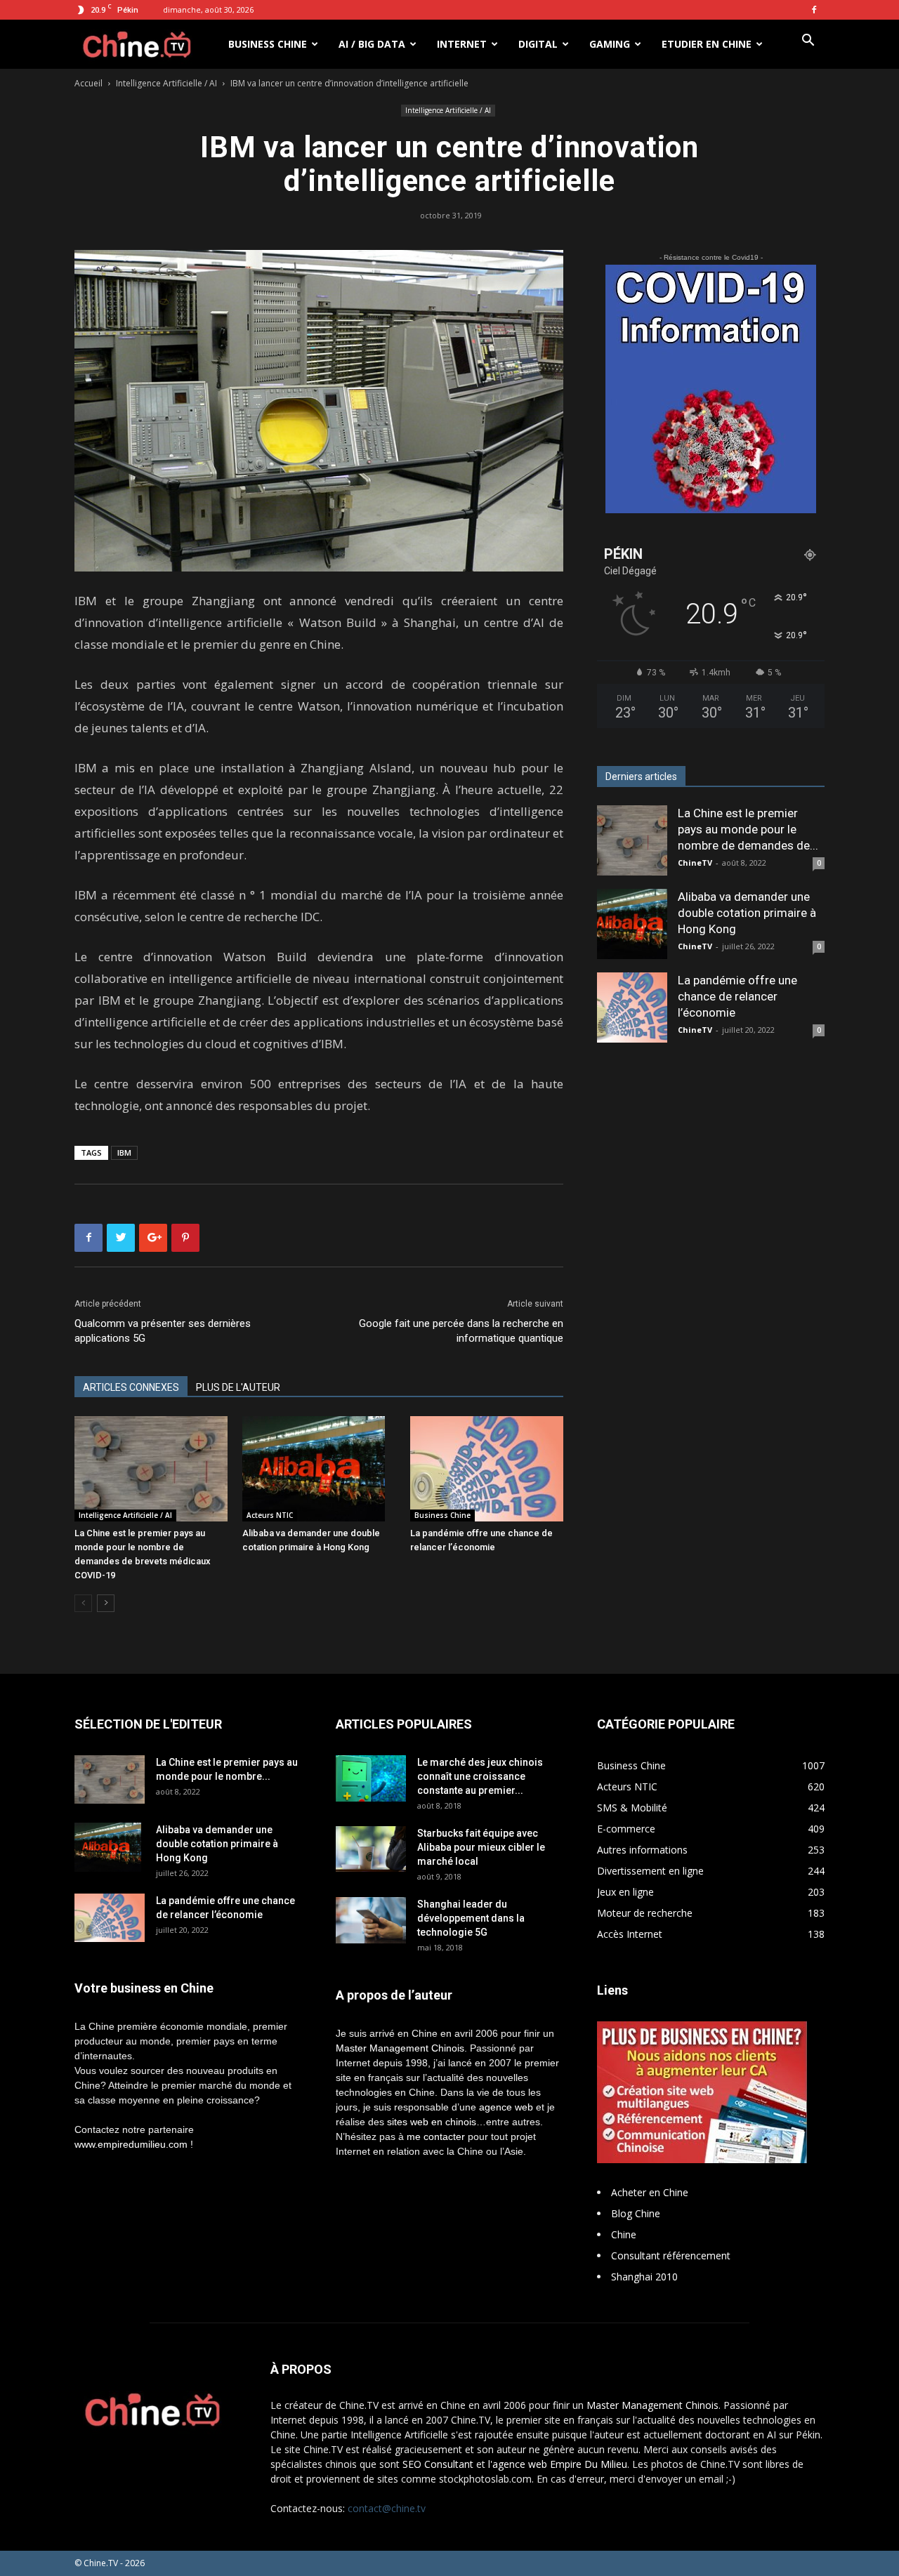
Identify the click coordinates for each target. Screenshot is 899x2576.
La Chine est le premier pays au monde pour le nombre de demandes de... (748, 829)
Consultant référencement (671, 2255)
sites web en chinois (432, 2122)
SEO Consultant (438, 2464)
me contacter (436, 2136)
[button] (808, 42)
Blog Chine (636, 2213)
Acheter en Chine (650, 2192)
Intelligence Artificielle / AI (166, 83)
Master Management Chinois (400, 2048)
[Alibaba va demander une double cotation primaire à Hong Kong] (319, 1469)
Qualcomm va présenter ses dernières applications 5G (163, 1331)
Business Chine (268, 44)
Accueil (88, 83)
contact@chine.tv (387, 2508)
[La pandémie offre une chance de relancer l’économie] (487, 1469)
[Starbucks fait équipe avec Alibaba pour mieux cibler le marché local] (371, 1849)
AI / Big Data (372, 44)
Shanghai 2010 (644, 2277)
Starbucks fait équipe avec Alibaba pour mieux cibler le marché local (481, 1847)
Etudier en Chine (707, 44)
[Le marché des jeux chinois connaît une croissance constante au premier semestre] (371, 1778)
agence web (506, 2107)
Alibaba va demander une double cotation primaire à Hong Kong (747, 913)
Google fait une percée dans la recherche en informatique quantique (461, 1331)
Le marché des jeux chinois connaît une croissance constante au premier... (480, 1776)
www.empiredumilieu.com (131, 2144)
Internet (462, 44)
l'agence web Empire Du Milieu (558, 2464)
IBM (124, 1152)
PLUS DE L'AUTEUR (238, 1387)
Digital (538, 44)
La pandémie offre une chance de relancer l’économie (737, 996)
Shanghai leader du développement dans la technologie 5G (471, 1918)
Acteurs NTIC (270, 1515)
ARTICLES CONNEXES (131, 1387)
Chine (624, 2234)
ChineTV (695, 863)
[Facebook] (814, 10)
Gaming (610, 44)
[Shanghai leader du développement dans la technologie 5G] (371, 1921)
